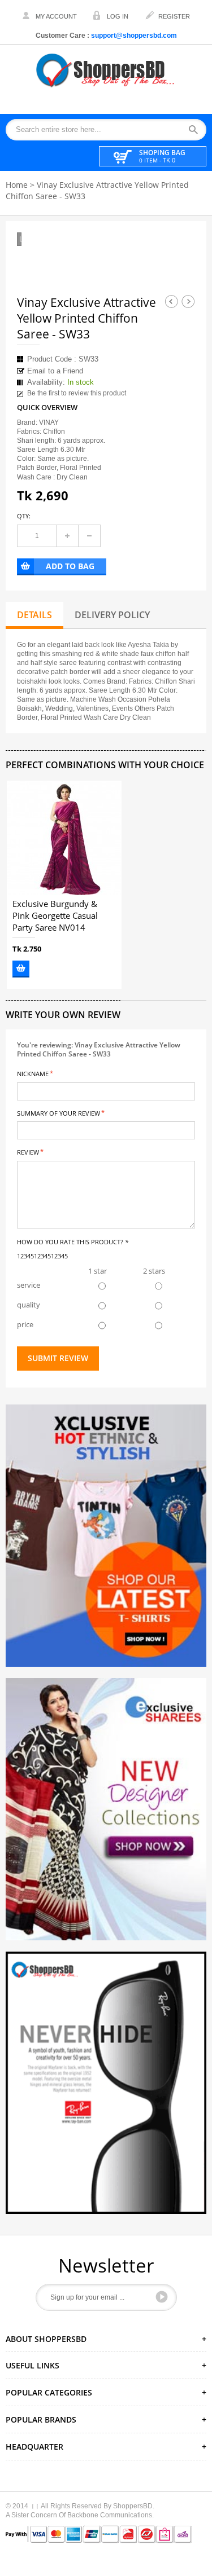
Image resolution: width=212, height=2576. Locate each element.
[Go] (162, 2297)
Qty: (24, 516)
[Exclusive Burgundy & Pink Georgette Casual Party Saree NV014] (64, 838)
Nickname (33, 1073)
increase (67, 536)
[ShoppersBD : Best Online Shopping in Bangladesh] (106, 70)
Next (188, 301)
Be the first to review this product (77, 393)
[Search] (197, 130)
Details (34, 615)
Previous (171, 301)
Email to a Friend (55, 371)
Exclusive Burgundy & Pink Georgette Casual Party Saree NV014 (55, 916)
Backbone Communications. (111, 2515)
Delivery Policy (112, 615)
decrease (89, 536)
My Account (56, 16)
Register (174, 16)
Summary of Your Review (59, 1113)
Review (28, 1152)
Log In (118, 16)
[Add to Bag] (21, 969)
